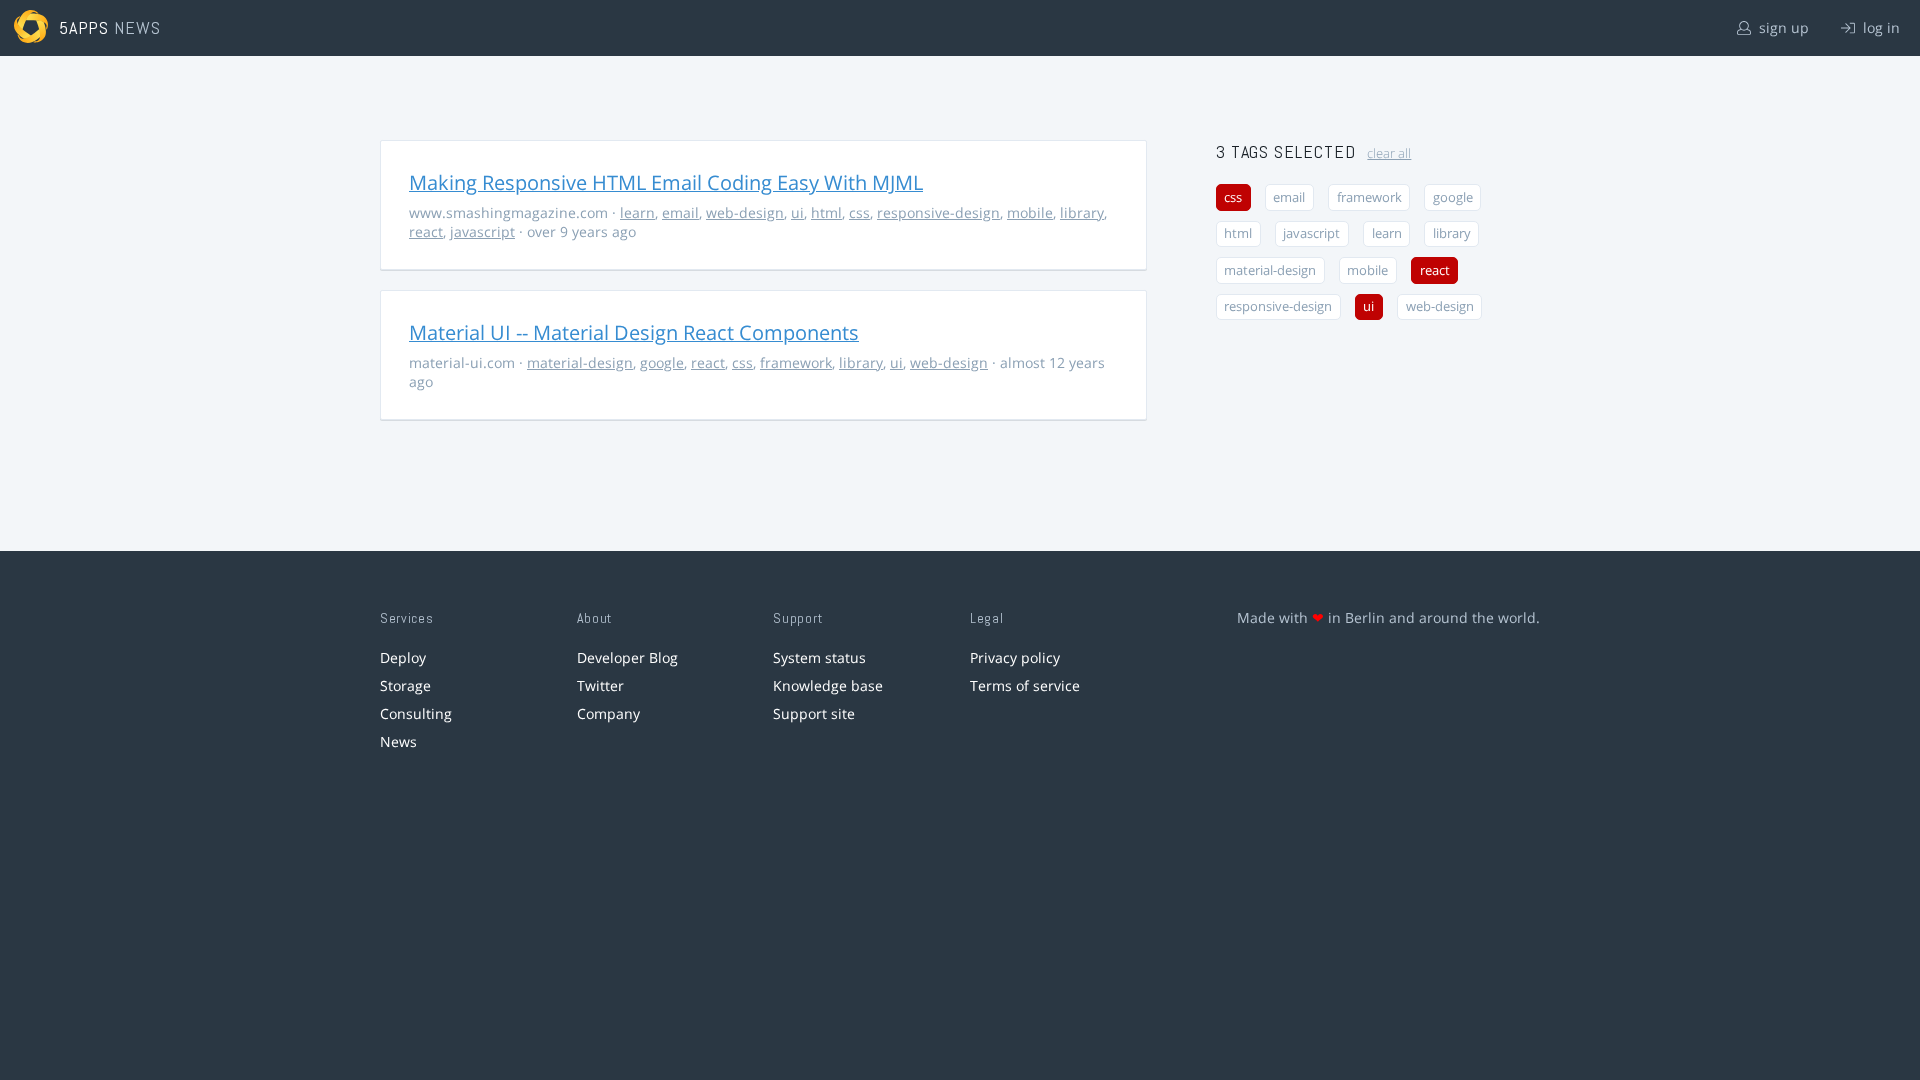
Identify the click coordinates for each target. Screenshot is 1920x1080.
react (426, 231)
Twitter (600, 685)
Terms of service (1025, 685)
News (398, 741)
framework (796, 362)
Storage (405, 685)
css (859, 212)
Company (608, 713)
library (1082, 212)
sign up (1782, 27)
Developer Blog (627, 657)
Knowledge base (828, 685)
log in (1879, 27)
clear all (1389, 153)
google (662, 362)
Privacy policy (1015, 657)
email (680, 212)
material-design (580, 362)
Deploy (403, 657)
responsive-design (938, 212)
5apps (84, 27)
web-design (745, 212)
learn (637, 212)
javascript (482, 231)
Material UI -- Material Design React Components (634, 332)
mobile (1030, 212)
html (826, 212)
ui (797, 212)
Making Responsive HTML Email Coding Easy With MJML (666, 182)
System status (819, 657)
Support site (814, 713)
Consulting (416, 713)
